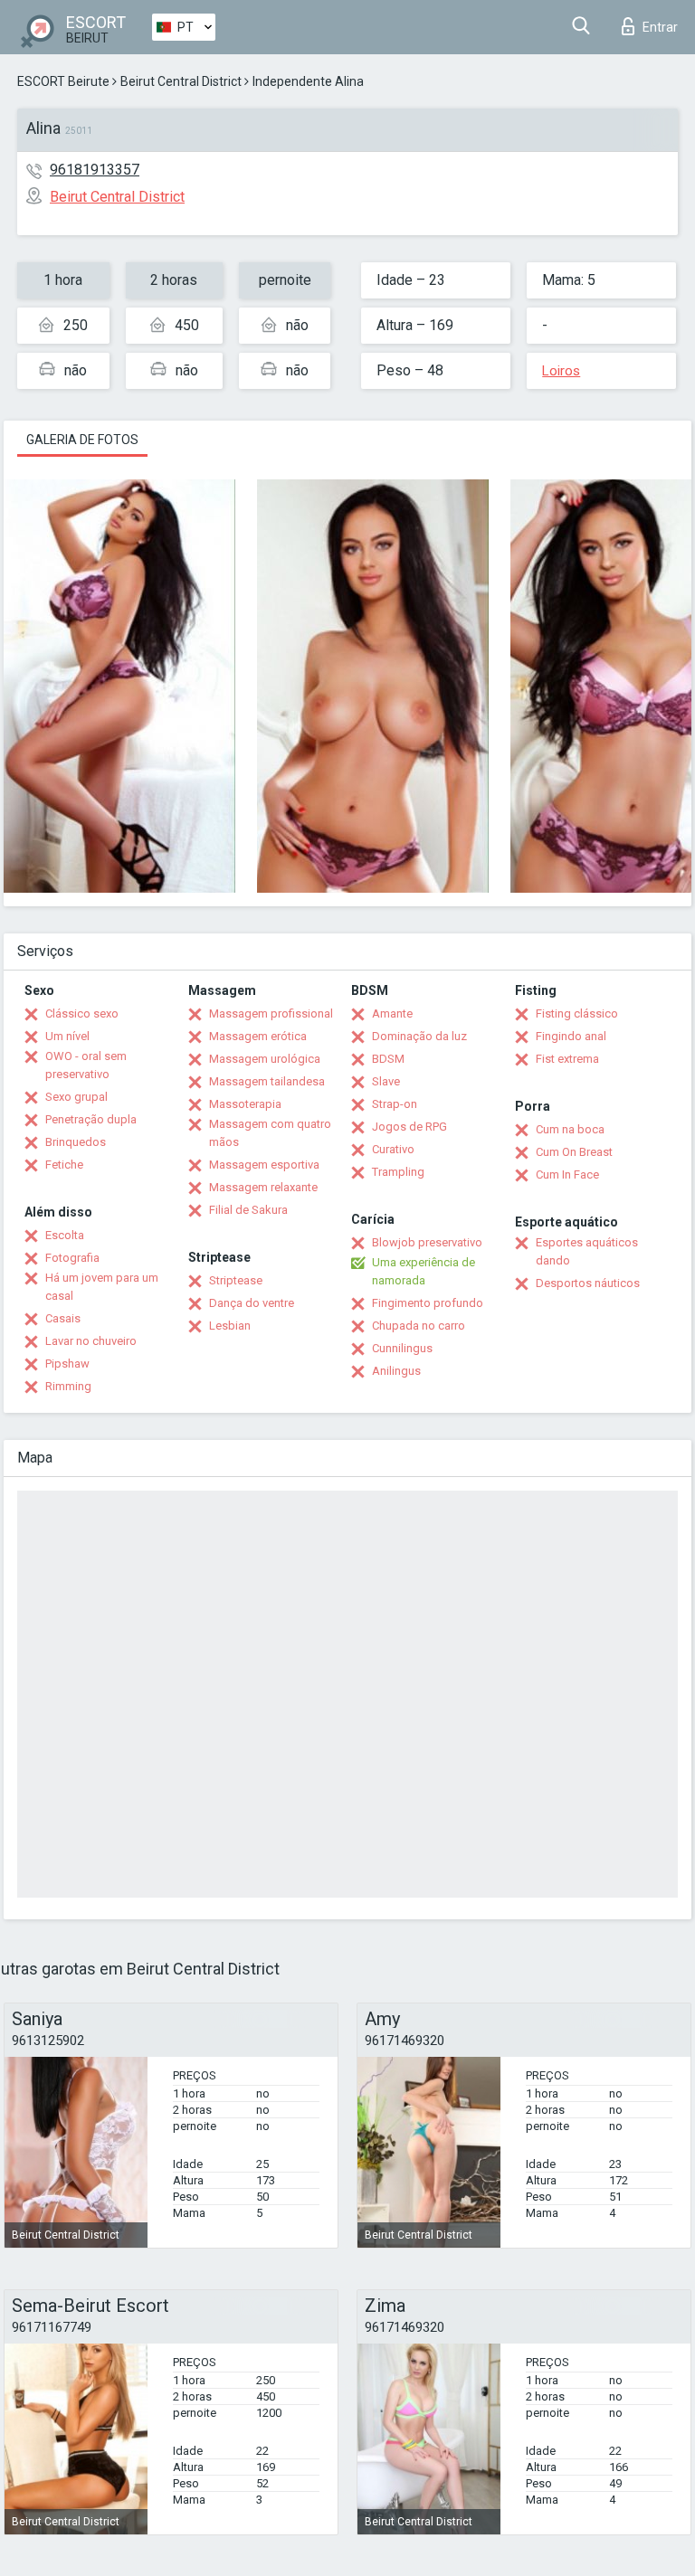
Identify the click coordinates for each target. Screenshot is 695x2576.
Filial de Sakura (248, 1210)
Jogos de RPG (409, 1127)
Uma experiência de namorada (424, 1271)
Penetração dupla (91, 1119)
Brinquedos (76, 1142)
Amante (392, 1013)
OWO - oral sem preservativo (86, 1065)
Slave (386, 1081)
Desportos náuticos (588, 1283)
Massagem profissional (271, 1013)
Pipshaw (67, 1364)
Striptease (236, 1280)
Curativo (393, 1149)
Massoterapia (245, 1104)
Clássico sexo (82, 1013)
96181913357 (95, 170)
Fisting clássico (577, 1013)
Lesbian (230, 1326)
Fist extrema (567, 1059)
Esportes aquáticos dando (587, 1251)
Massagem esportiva (264, 1165)
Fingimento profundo (428, 1303)
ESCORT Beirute (63, 81)
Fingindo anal (571, 1036)
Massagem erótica (258, 1036)
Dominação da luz (419, 1036)
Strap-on (395, 1104)
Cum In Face (567, 1174)
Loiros (561, 371)
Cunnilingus (402, 1348)
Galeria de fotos (82, 440)
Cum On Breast (574, 1152)
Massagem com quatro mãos (270, 1133)
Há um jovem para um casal (102, 1287)
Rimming (68, 1386)
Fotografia (72, 1258)
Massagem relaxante (263, 1187)
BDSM (388, 1059)
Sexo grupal (76, 1097)
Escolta (65, 1235)
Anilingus (396, 1371)
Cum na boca (570, 1129)
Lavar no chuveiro (91, 1341)
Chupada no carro (419, 1326)
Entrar (660, 27)
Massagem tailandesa (267, 1081)
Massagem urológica (265, 1059)
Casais (63, 1318)
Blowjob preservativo (427, 1242)
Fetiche (64, 1165)
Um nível (67, 1036)
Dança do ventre (252, 1303)
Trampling (398, 1172)
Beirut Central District (181, 81)
